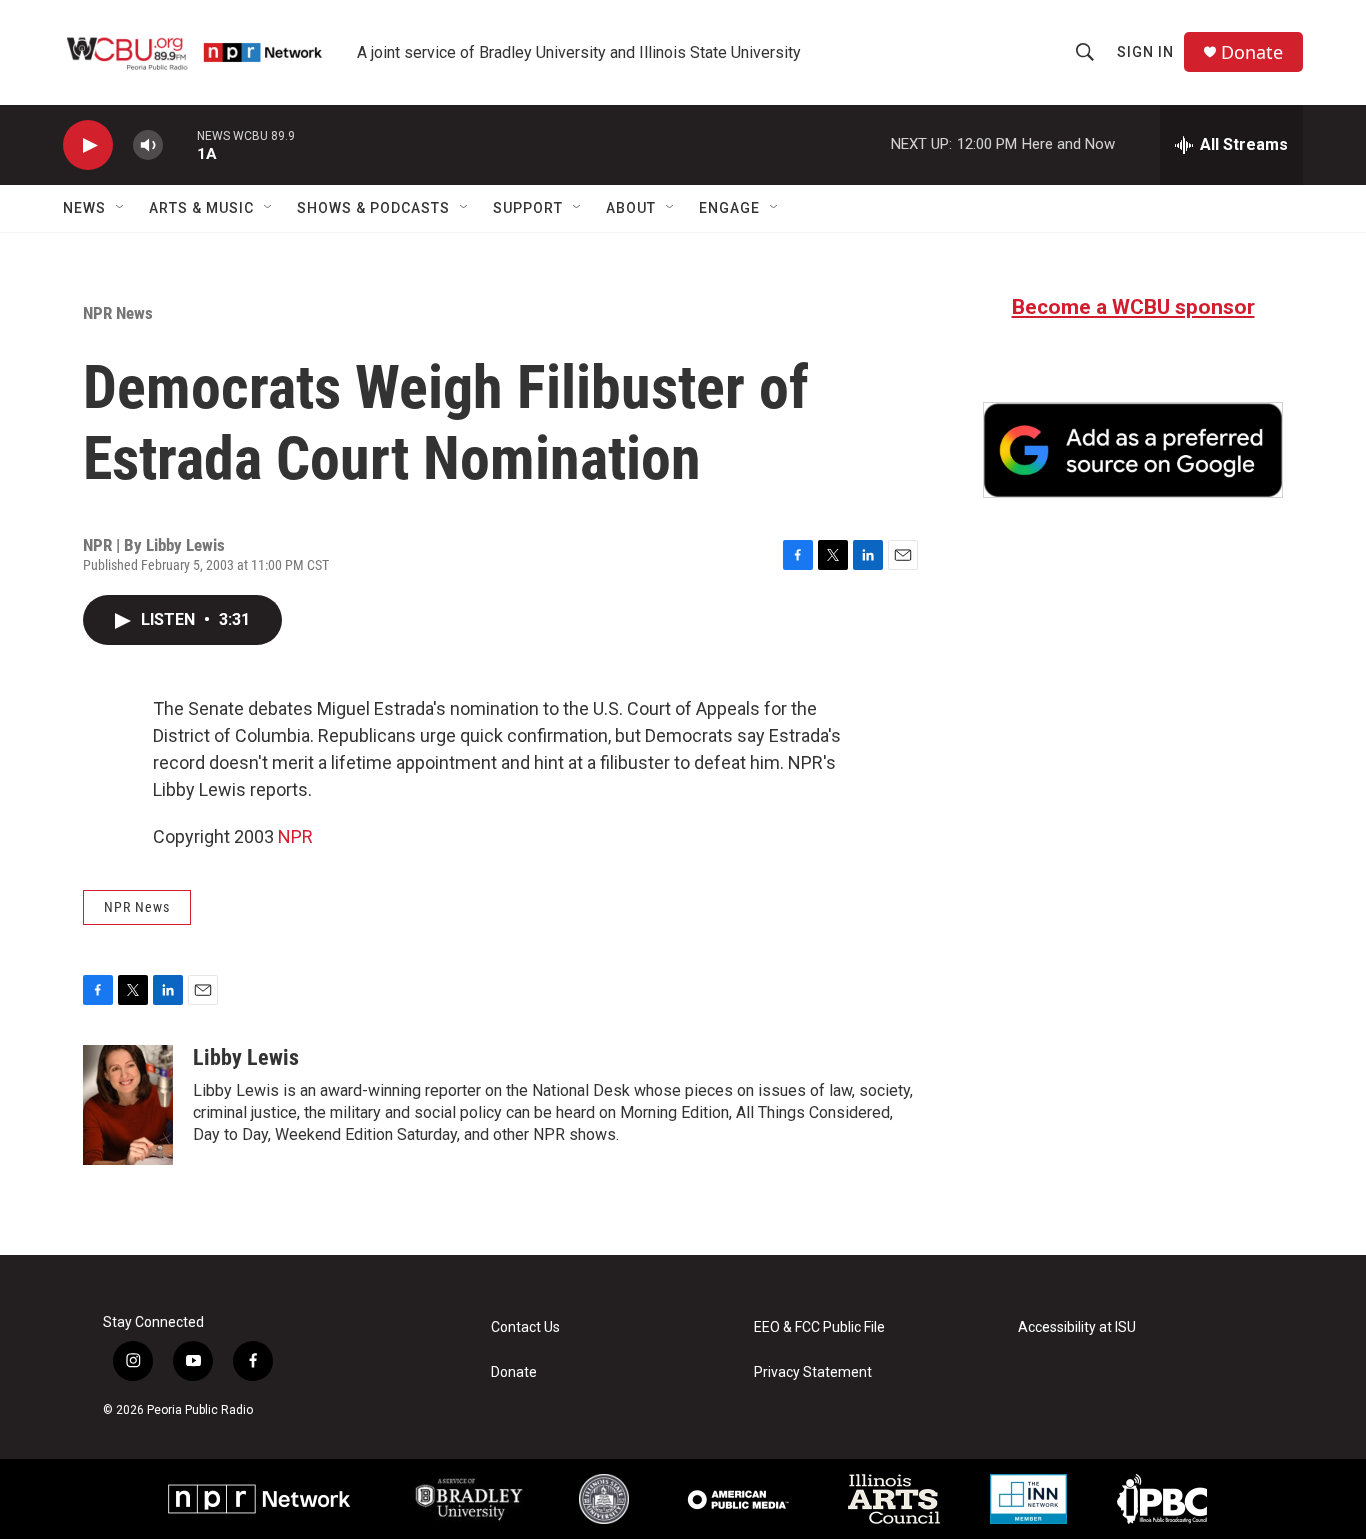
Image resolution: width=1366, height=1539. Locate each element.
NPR (295, 836)
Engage (729, 208)
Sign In (1145, 52)
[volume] (148, 145)
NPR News (118, 313)
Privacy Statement (813, 1372)
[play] (88, 145)
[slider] (180, 144)
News (84, 208)
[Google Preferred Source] (1133, 450)
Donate (1252, 52)
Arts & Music (201, 208)
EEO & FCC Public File (819, 1327)
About (631, 208)
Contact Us (525, 1327)
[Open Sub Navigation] (121, 208)
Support (528, 208)
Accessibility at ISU (1077, 1327)
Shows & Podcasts (373, 208)
